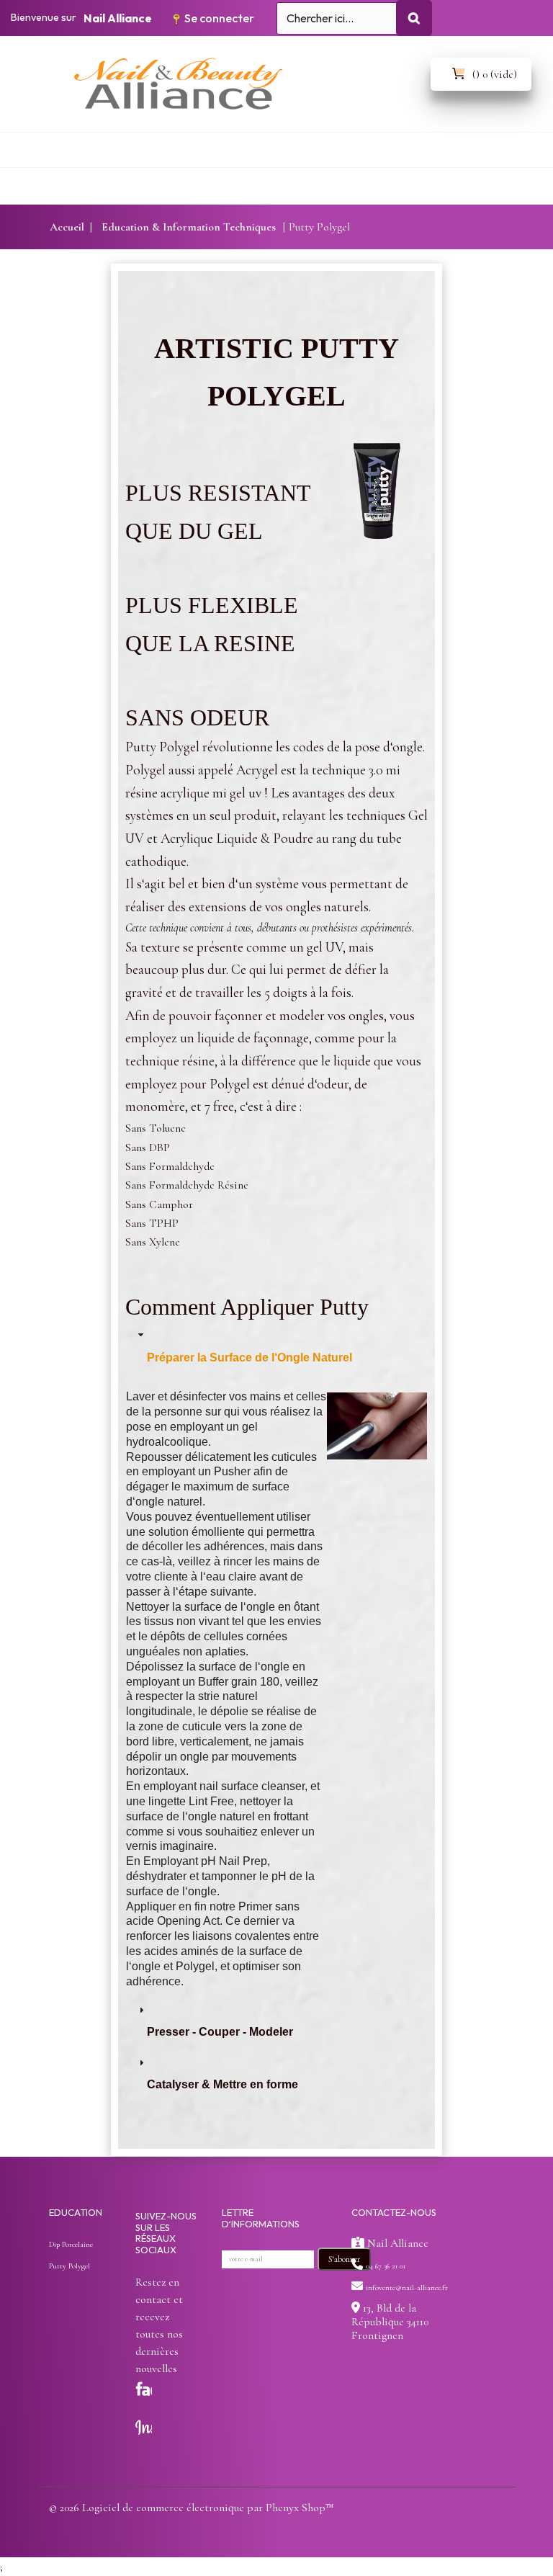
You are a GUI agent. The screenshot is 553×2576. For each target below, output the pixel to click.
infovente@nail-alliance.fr (407, 2287)
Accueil (67, 227)
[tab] (276, 1352)
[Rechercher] (414, 18)
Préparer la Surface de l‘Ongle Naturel (249, 1358)
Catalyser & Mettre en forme (222, 2084)
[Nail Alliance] (298, 90)
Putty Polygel (69, 2266)
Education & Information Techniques (189, 227)
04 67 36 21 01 (386, 2266)
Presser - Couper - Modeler (220, 2032)
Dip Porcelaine (71, 2244)
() (495, 74)
